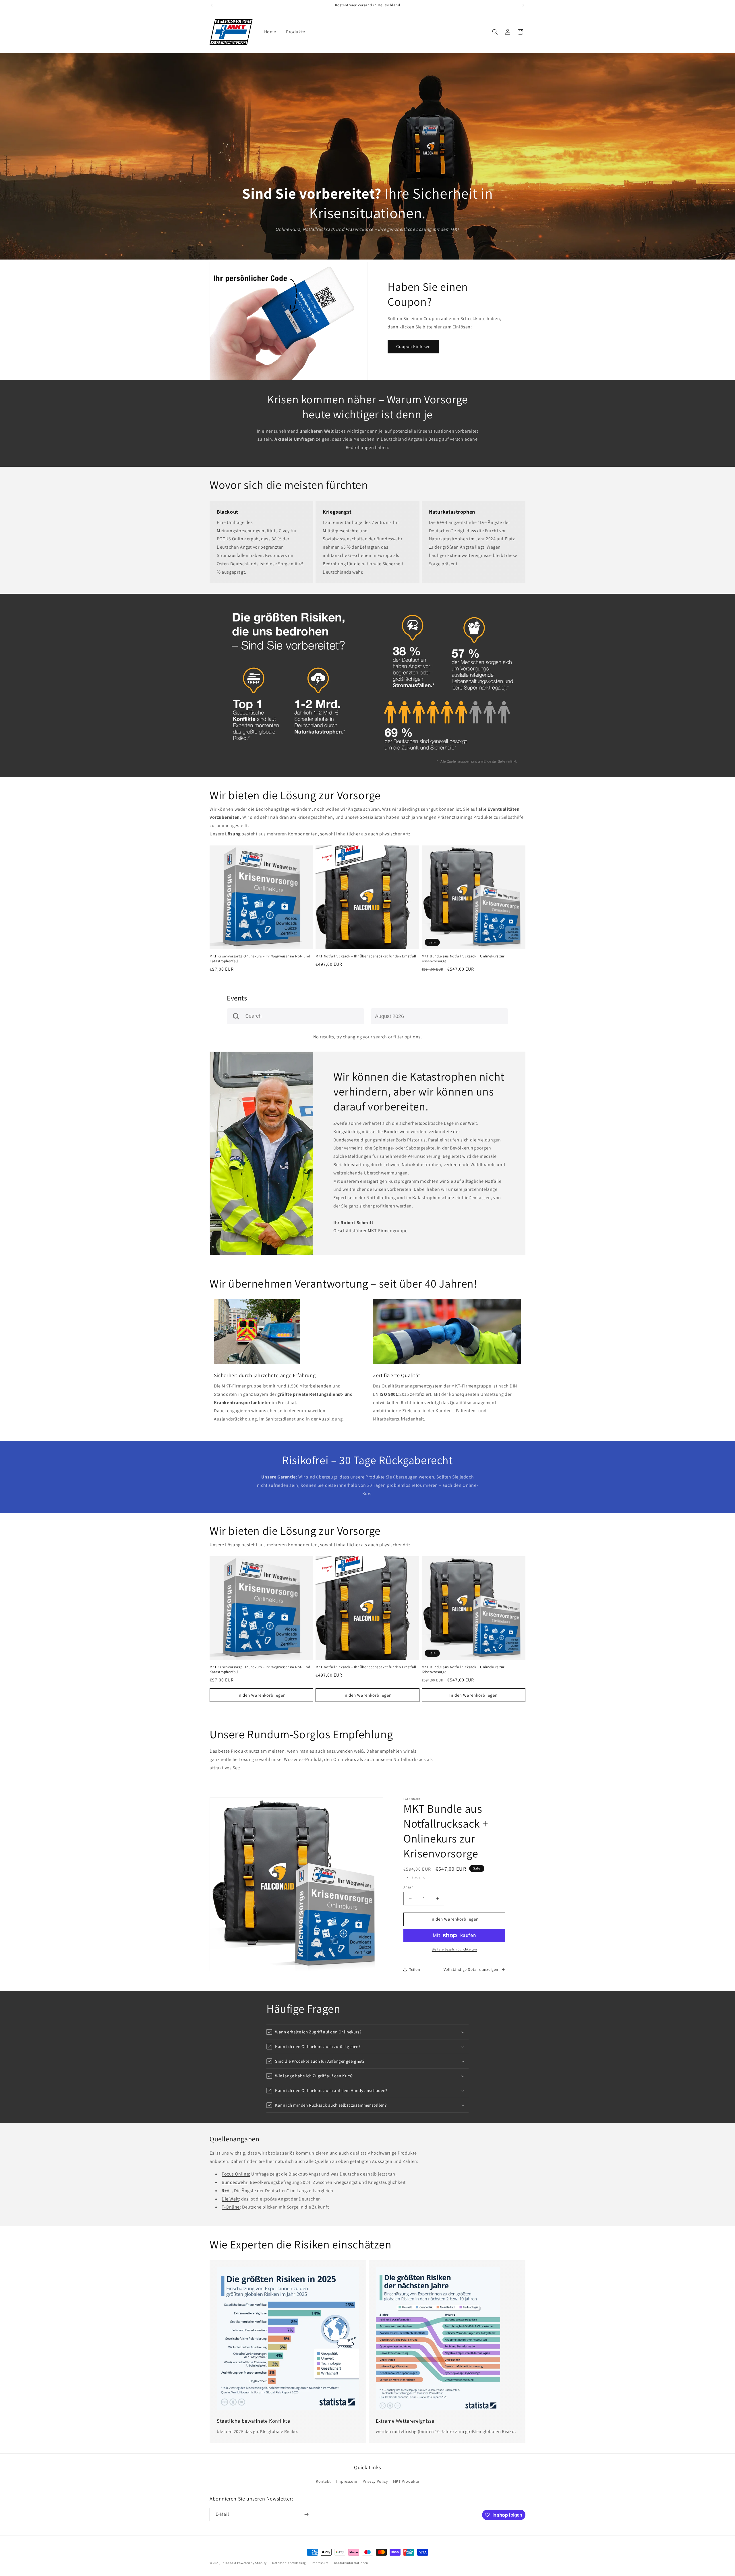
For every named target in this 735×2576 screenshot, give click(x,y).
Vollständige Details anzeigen (471, 1969)
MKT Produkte (406, 2481)
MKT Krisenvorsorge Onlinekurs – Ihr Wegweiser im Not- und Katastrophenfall (260, 959)
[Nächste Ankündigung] (523, 5)
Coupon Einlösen (413, 346)
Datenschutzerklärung (289, 2563)
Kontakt (323, 2481)
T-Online (231, 2207)
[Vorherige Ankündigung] (212, 5)
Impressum (347, 2481)
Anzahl (409, 1887)
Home (270, 32)
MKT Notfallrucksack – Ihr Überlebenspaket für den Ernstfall (366, 956)
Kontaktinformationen (351, 2563)
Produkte (296, 32)
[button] (495, 32)
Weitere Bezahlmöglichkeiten (454, 1949)
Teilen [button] (415, 1969)
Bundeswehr (235, 2182)
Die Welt (230, 2199)
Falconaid (229, 2563)
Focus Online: (236, 2174)
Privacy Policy (375, 2481)
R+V (226, 2191)
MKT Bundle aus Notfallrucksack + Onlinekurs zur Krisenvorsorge (463, 959)
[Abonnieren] (306, 2514)
